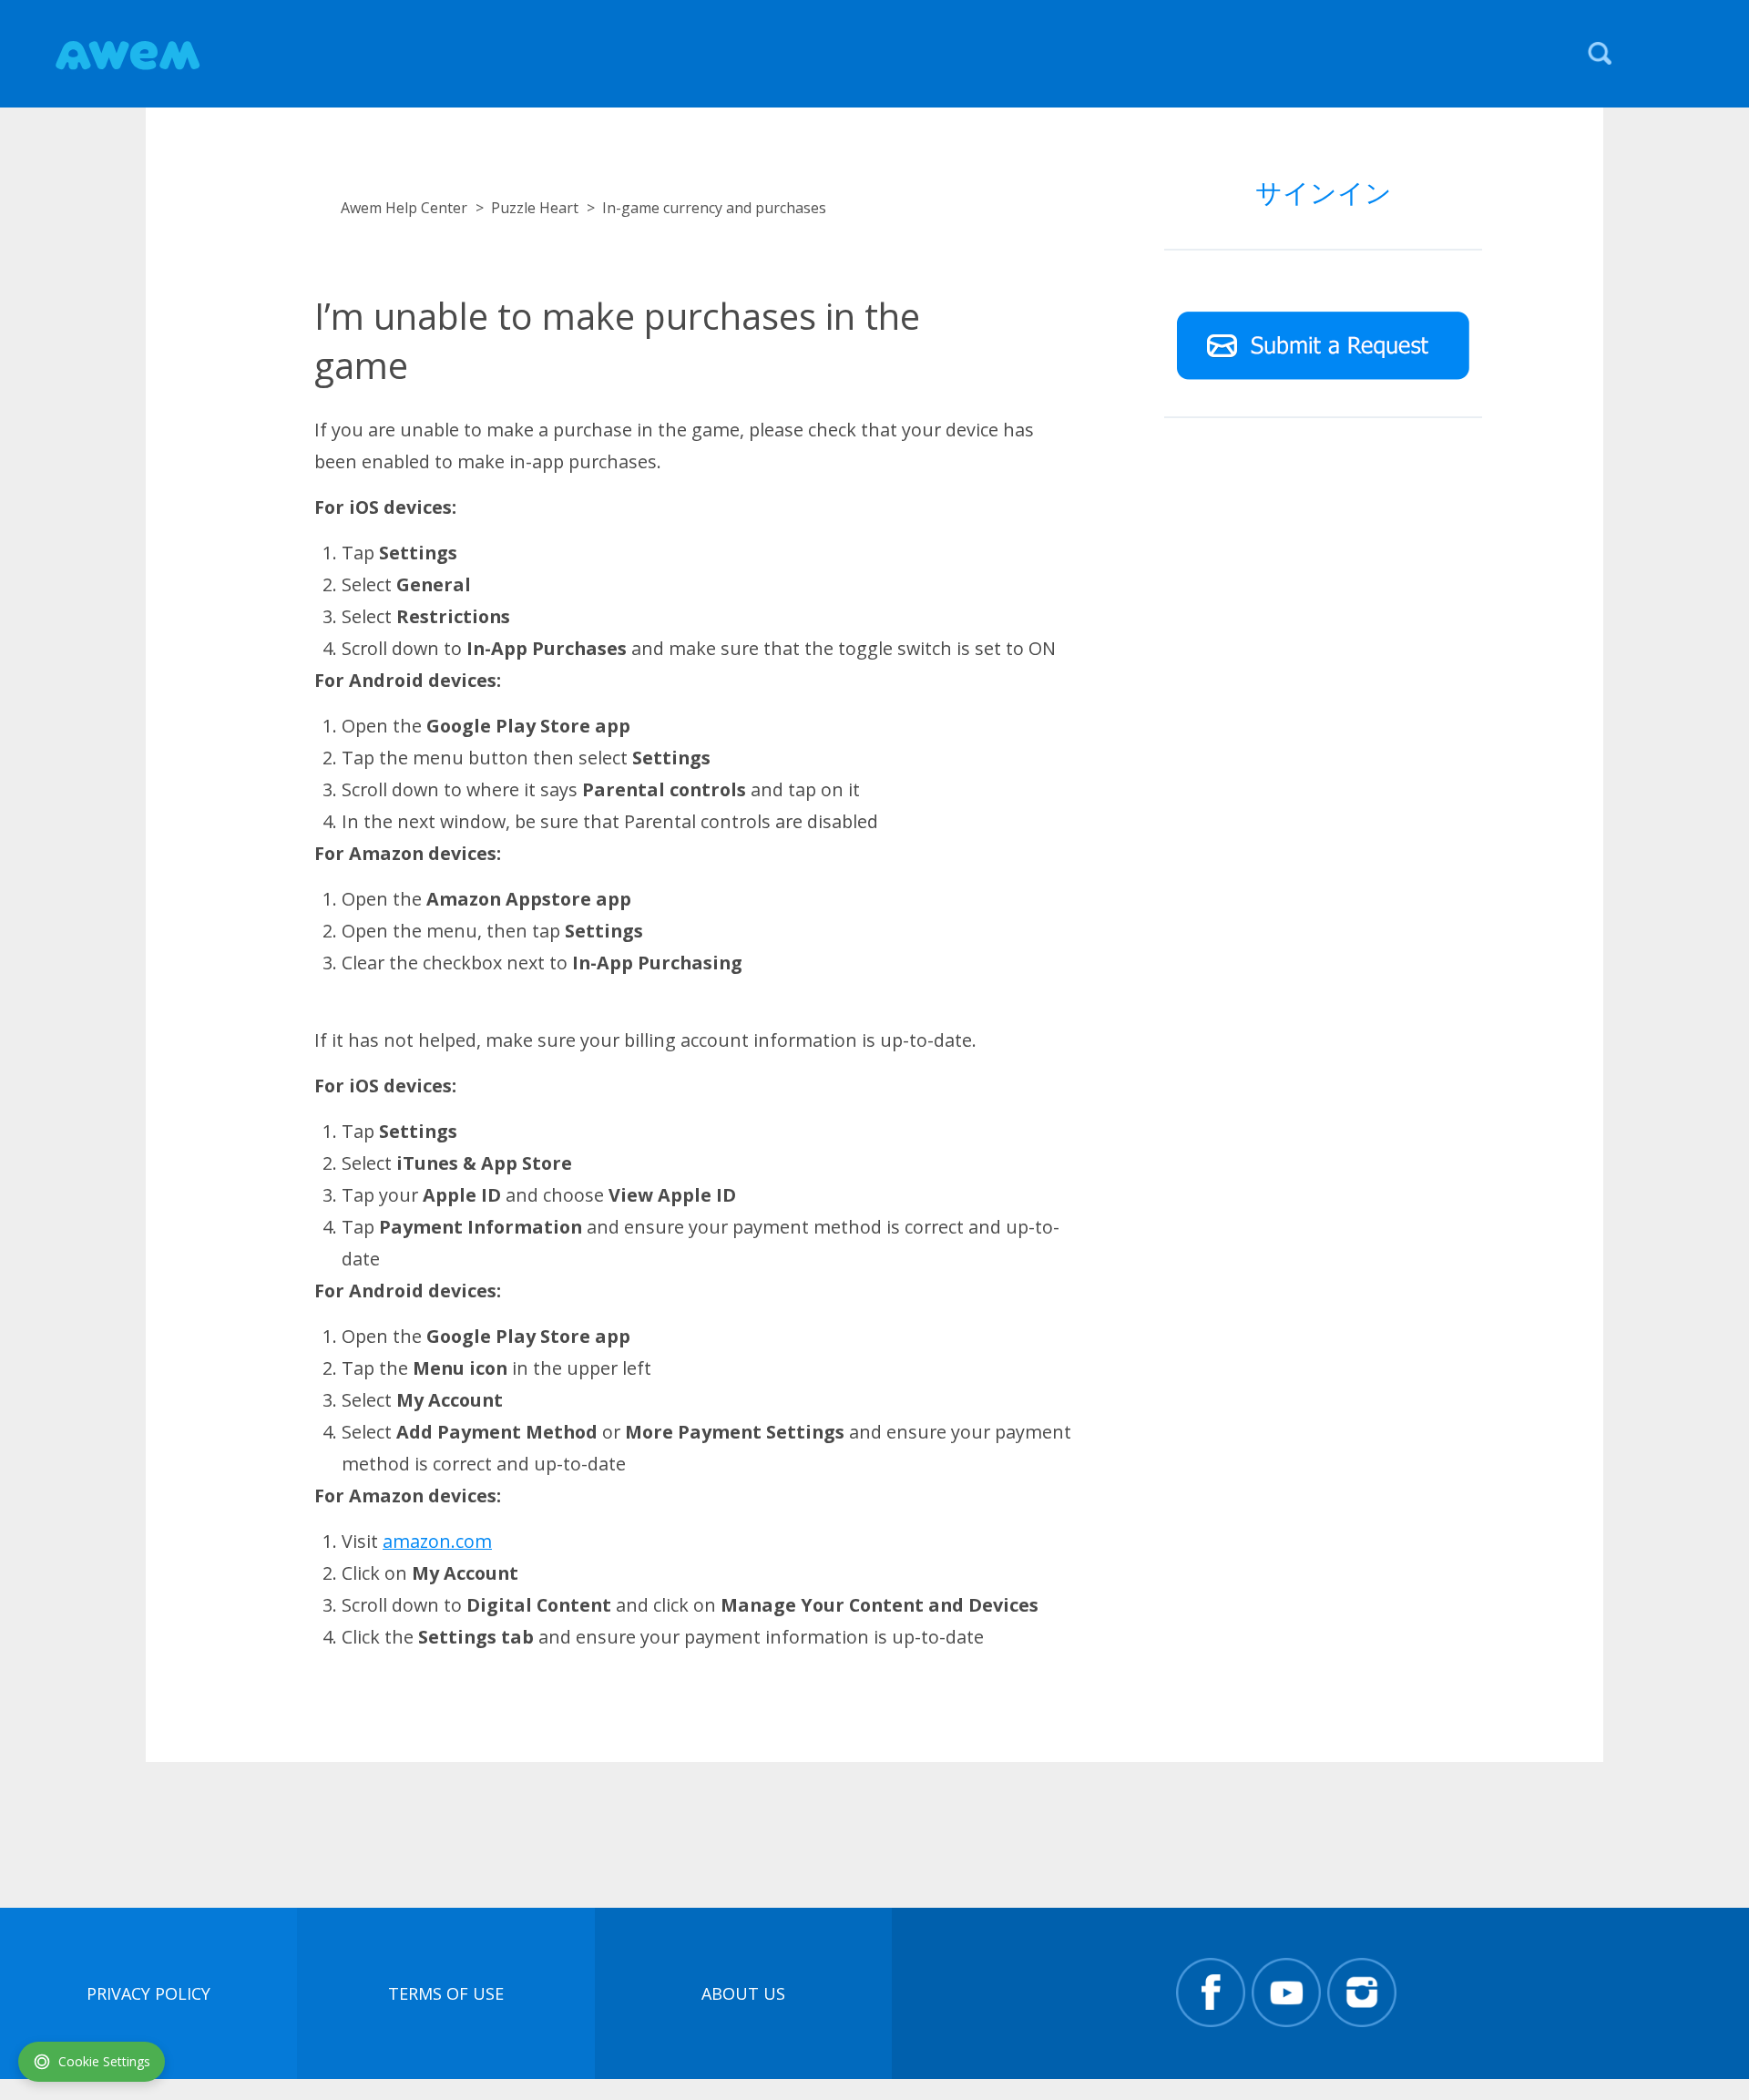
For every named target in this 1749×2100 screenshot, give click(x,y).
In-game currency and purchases (714, 208)
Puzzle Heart (535, 208)
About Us (743, 1993)
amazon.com (437, 1541)
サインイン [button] (1324, 192)
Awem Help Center (404, 208)
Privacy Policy (148, 1993)
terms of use (446, 1993)
